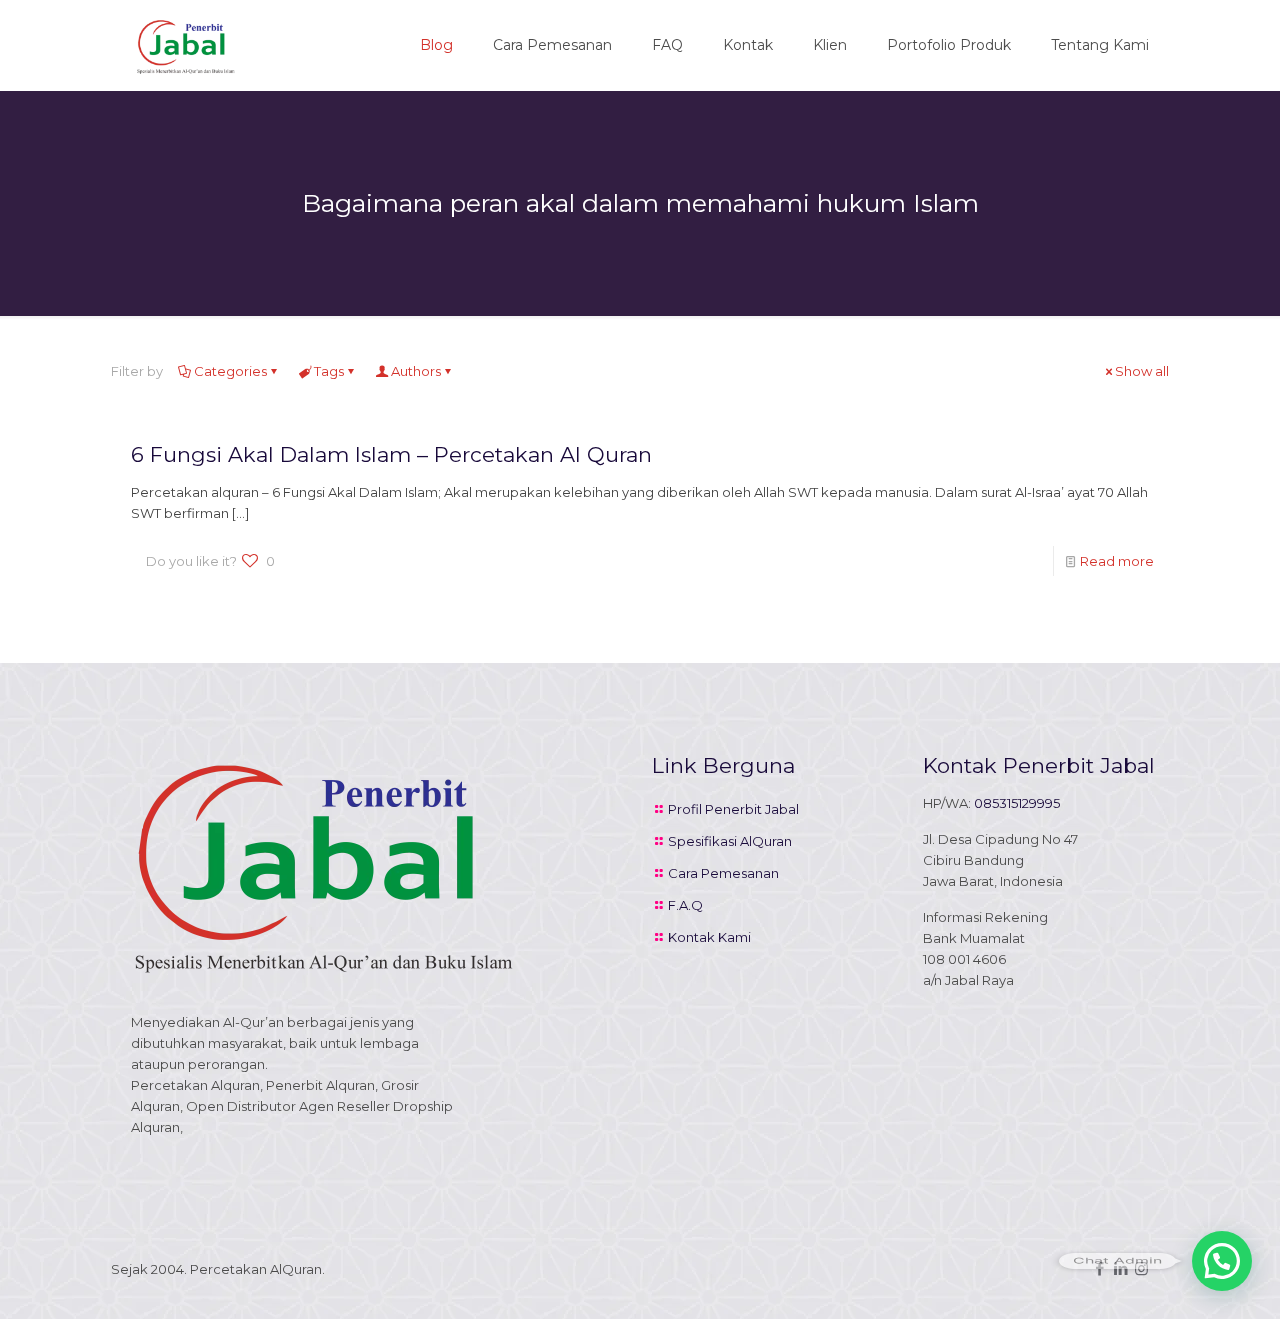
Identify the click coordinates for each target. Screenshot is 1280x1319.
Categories (230, 371)
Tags (329, 371)
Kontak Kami (709, 937)
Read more (1117, 561)
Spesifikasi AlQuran (730, 841)
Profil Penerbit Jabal (733, 809)
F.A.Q (685, 905)
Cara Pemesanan (723, 873)
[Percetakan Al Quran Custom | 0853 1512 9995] (186, 45)
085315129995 (1017, 803)
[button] (1222, 1261)
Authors (416, 371)
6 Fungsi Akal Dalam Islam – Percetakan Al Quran (391, 454)
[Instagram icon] (1141, 1268)
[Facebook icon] (1099, 1268)
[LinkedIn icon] (1120, 1268)
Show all (1142, 371)
